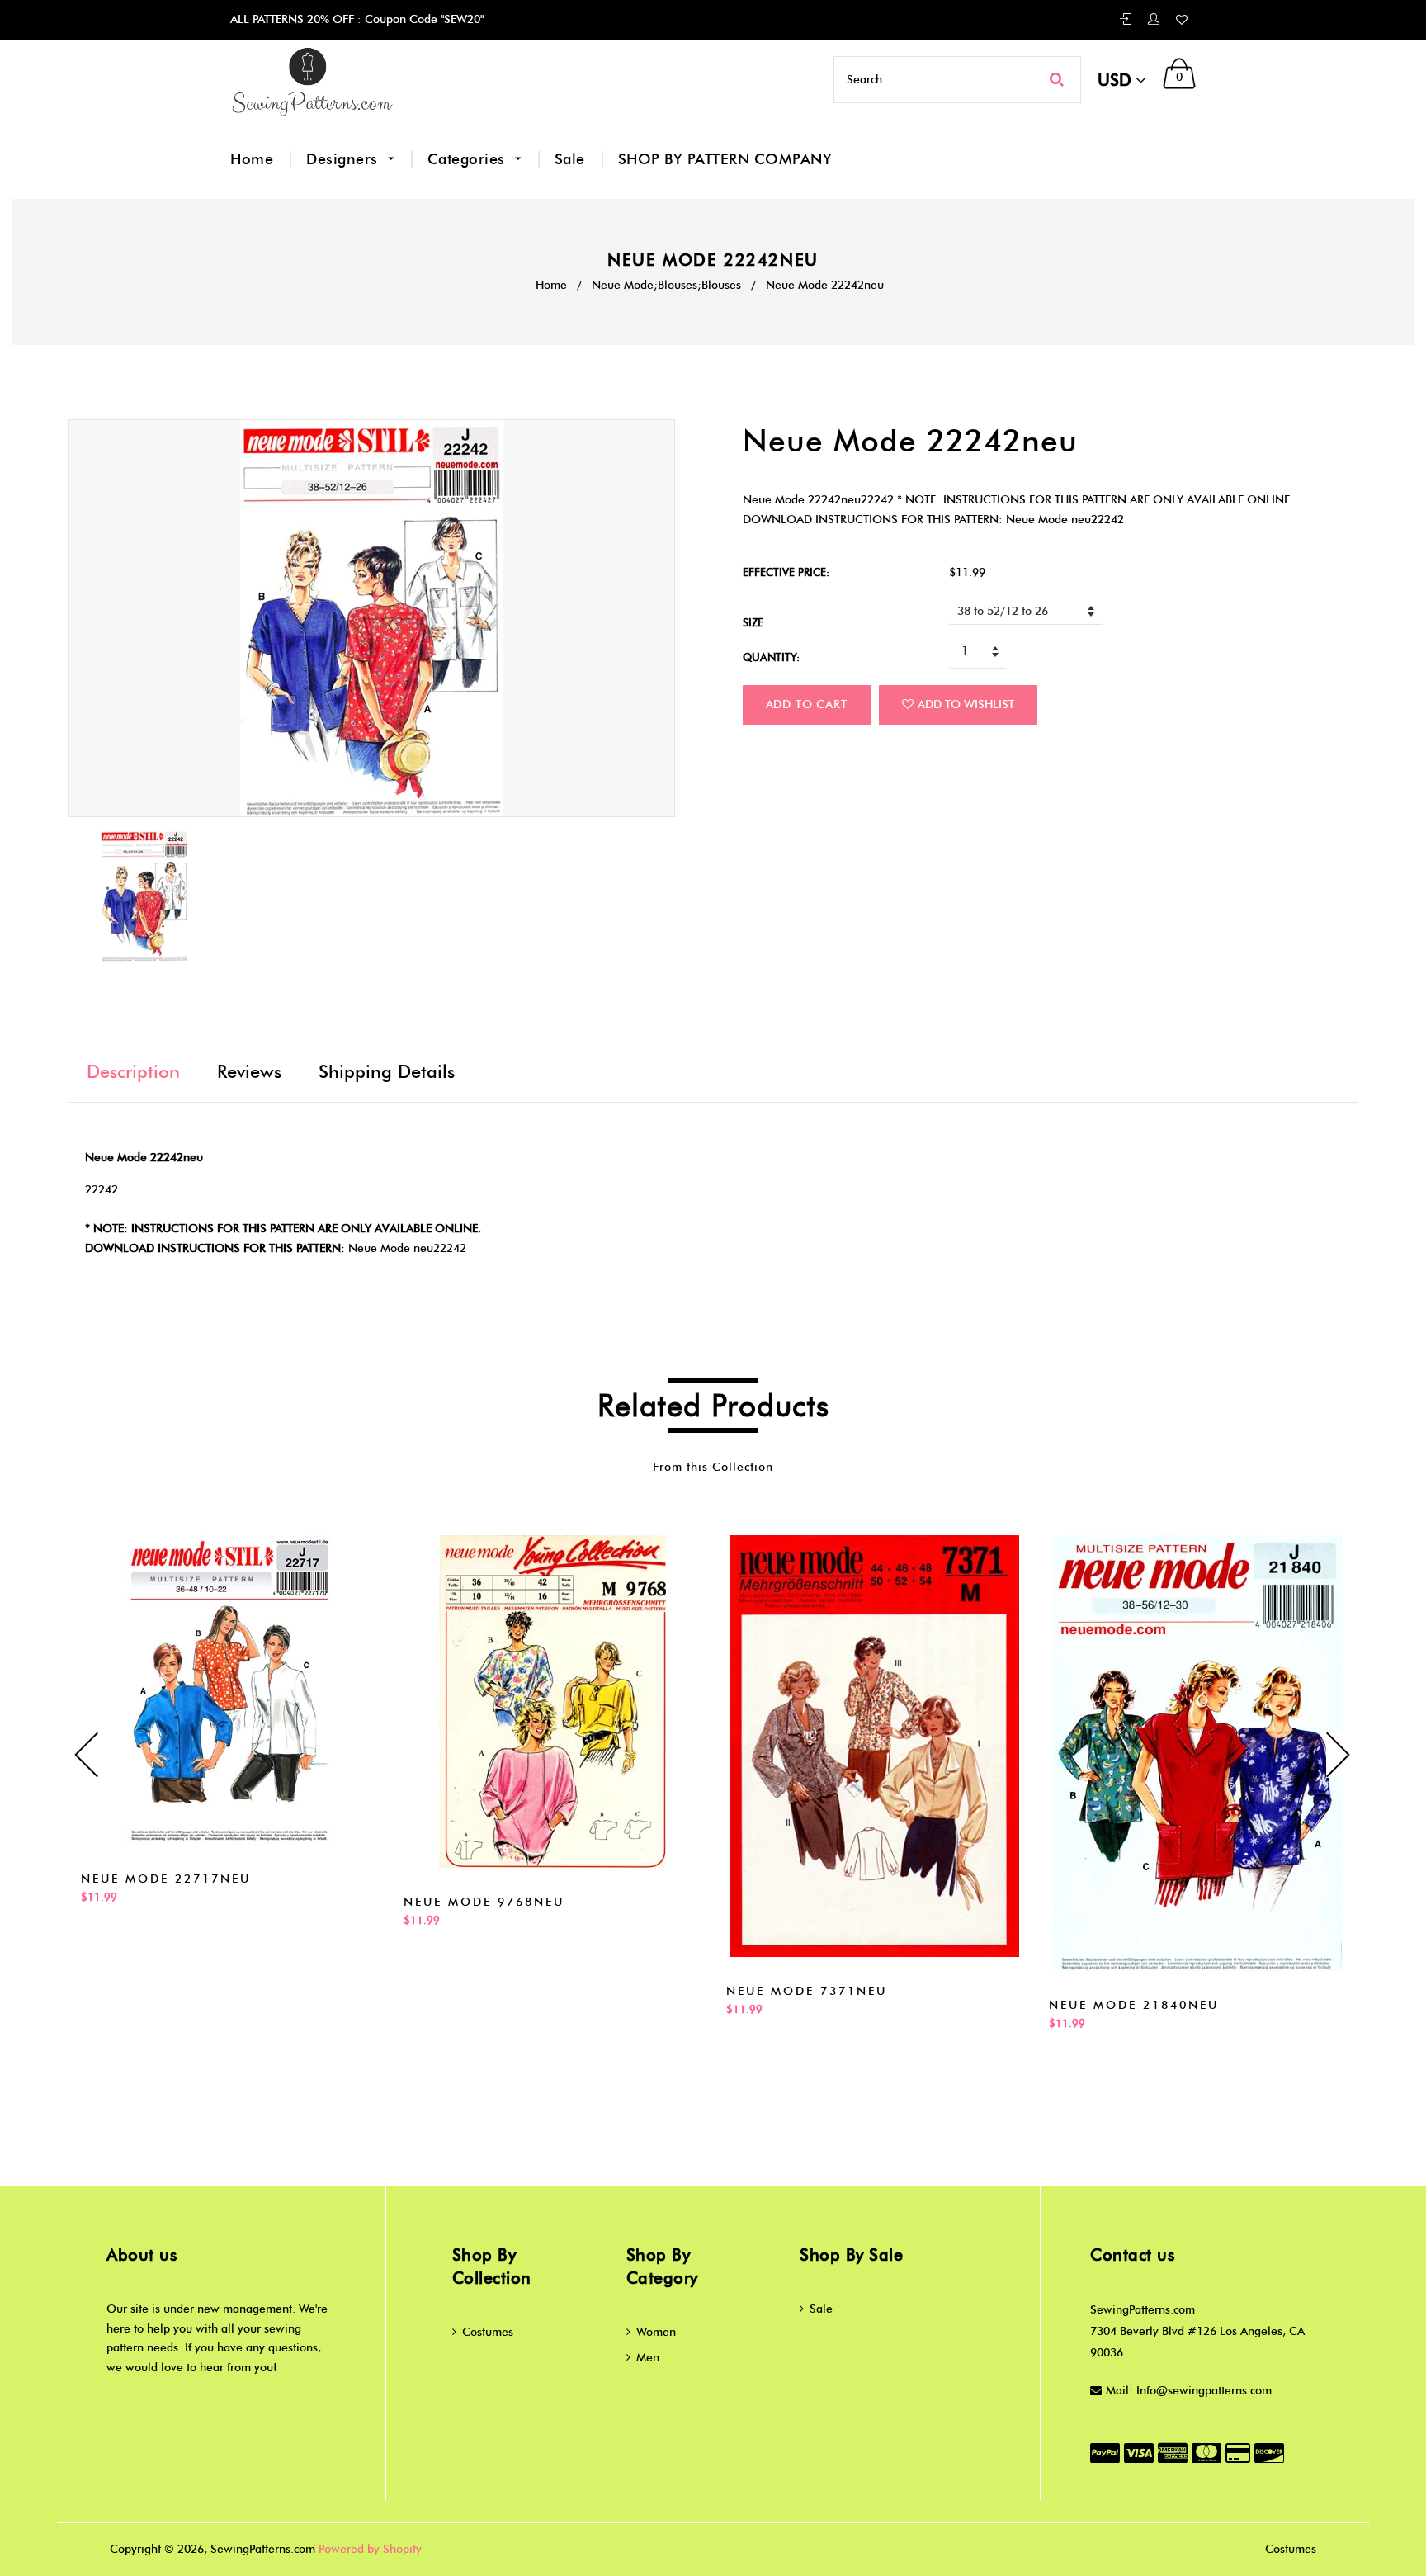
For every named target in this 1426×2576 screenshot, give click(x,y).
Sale (570, 159)
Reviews (249, 1072)
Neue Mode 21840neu (1134, 2005)
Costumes (488, 2332)
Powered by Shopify (370, 2549)
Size (753, 622)
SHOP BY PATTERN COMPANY (725, 159)
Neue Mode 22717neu (166, 1879)
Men (648, 2358)
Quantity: (771, 657)
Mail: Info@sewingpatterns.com (1189, 2391)
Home (252, 159)
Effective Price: (786, 572)
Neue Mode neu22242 (407, 1248)
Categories (469, 159)
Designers (344, 159)
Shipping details (387, 1072)
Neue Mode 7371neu (807, 1991)
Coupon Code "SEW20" (423, 19)
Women (656, 2332)
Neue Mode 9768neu (484, 1902)
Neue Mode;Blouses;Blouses (666, 285)
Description (133, 1072)
